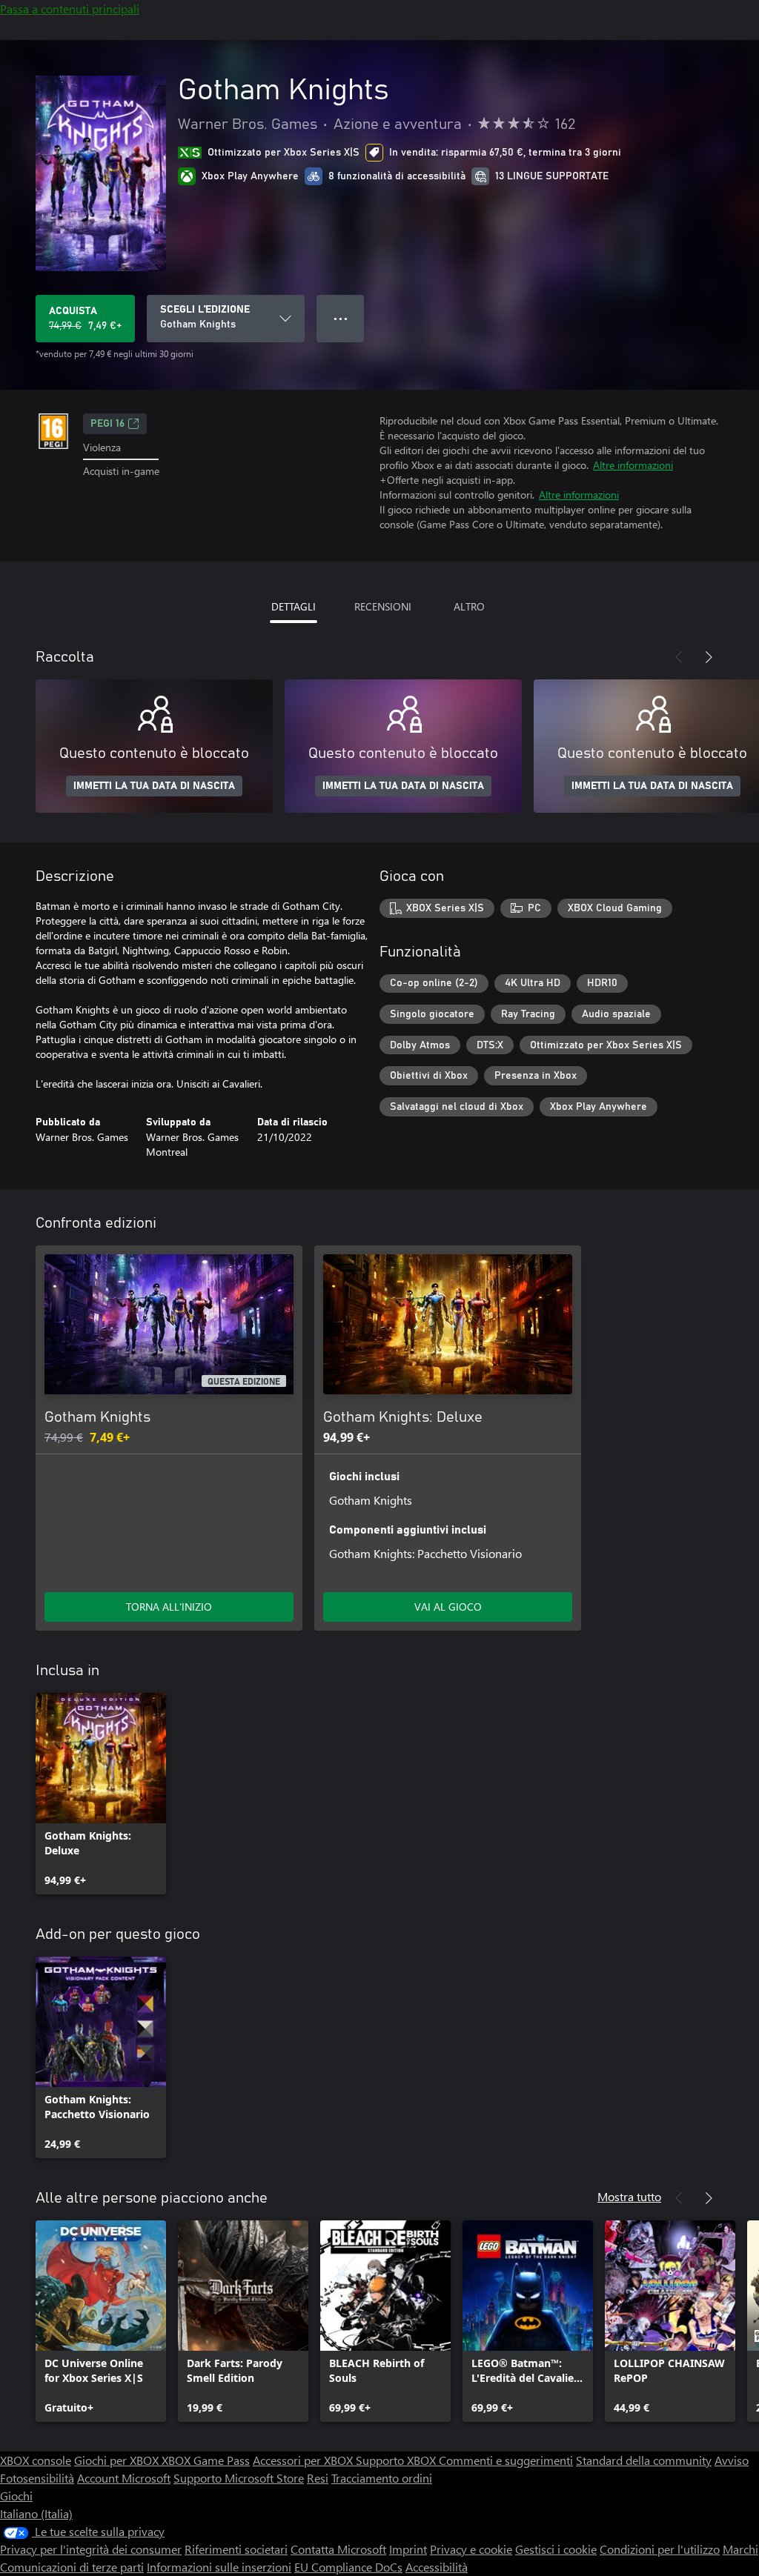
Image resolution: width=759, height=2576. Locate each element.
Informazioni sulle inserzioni (219, 2567)
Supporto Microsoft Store (239, 2478)
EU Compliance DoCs (348, 2567)
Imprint (408, 2549)
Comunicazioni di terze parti (72, 2567)
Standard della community (644, 2460)
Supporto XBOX (397, 2460)
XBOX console (36, 2460)
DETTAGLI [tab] (294, 606)
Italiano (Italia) (36, 2513)
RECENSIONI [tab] (383, 606)
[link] (101, 1794)
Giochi (16, 2496)
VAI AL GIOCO (448, 1607)
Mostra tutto (629, 2196)
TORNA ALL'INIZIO (169, 1607)
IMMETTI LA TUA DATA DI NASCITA (154, 786)
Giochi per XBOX (118, 2460)
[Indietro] (679, 657)
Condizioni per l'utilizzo (660, 2549)
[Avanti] (709, 657)
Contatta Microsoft (338, 2549)
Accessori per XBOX (304, 2460)
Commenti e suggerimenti (506, 2460)
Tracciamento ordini (382, 2478)
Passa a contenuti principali (70, 9)
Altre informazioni (633, 465)
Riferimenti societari (236, 2549)
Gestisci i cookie (556, 2549)
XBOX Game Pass (206, 2460)
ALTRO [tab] (469, 606)
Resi (318, 2478)
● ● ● (341, 318)
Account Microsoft (124, 2478)
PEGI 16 (107, 424)
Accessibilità (437, 2567)
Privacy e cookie (471, 2549)
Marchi (740, 2549)
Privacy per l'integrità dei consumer (91, 2549)
